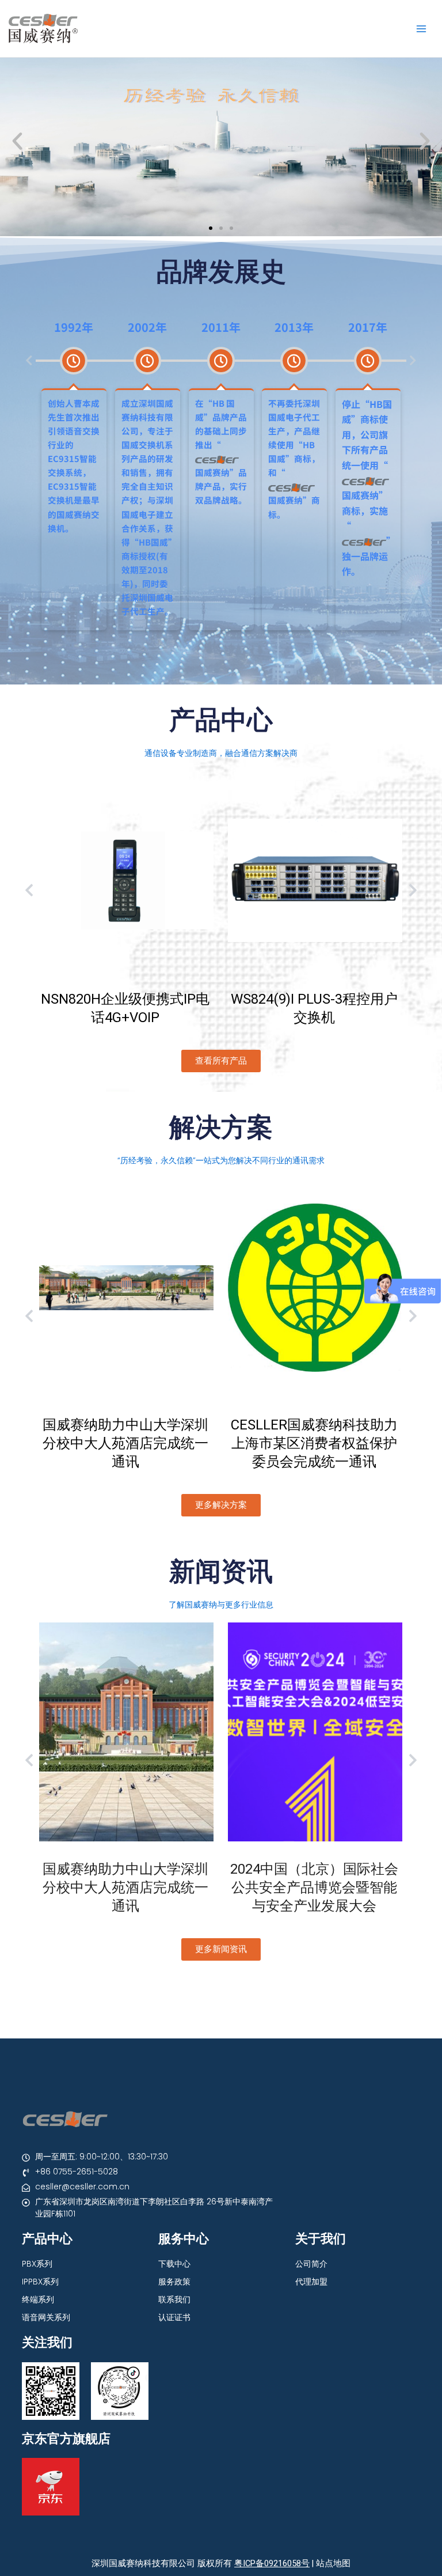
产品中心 (47, 2239)
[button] (211, 228)
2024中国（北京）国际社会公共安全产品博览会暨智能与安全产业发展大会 (314, 1887)
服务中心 (184, 2239)
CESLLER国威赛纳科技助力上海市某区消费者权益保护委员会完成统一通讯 (314, 1443)
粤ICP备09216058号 (272, 2563)
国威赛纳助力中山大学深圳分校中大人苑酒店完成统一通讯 (125, 1443)
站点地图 (333, 2563)
